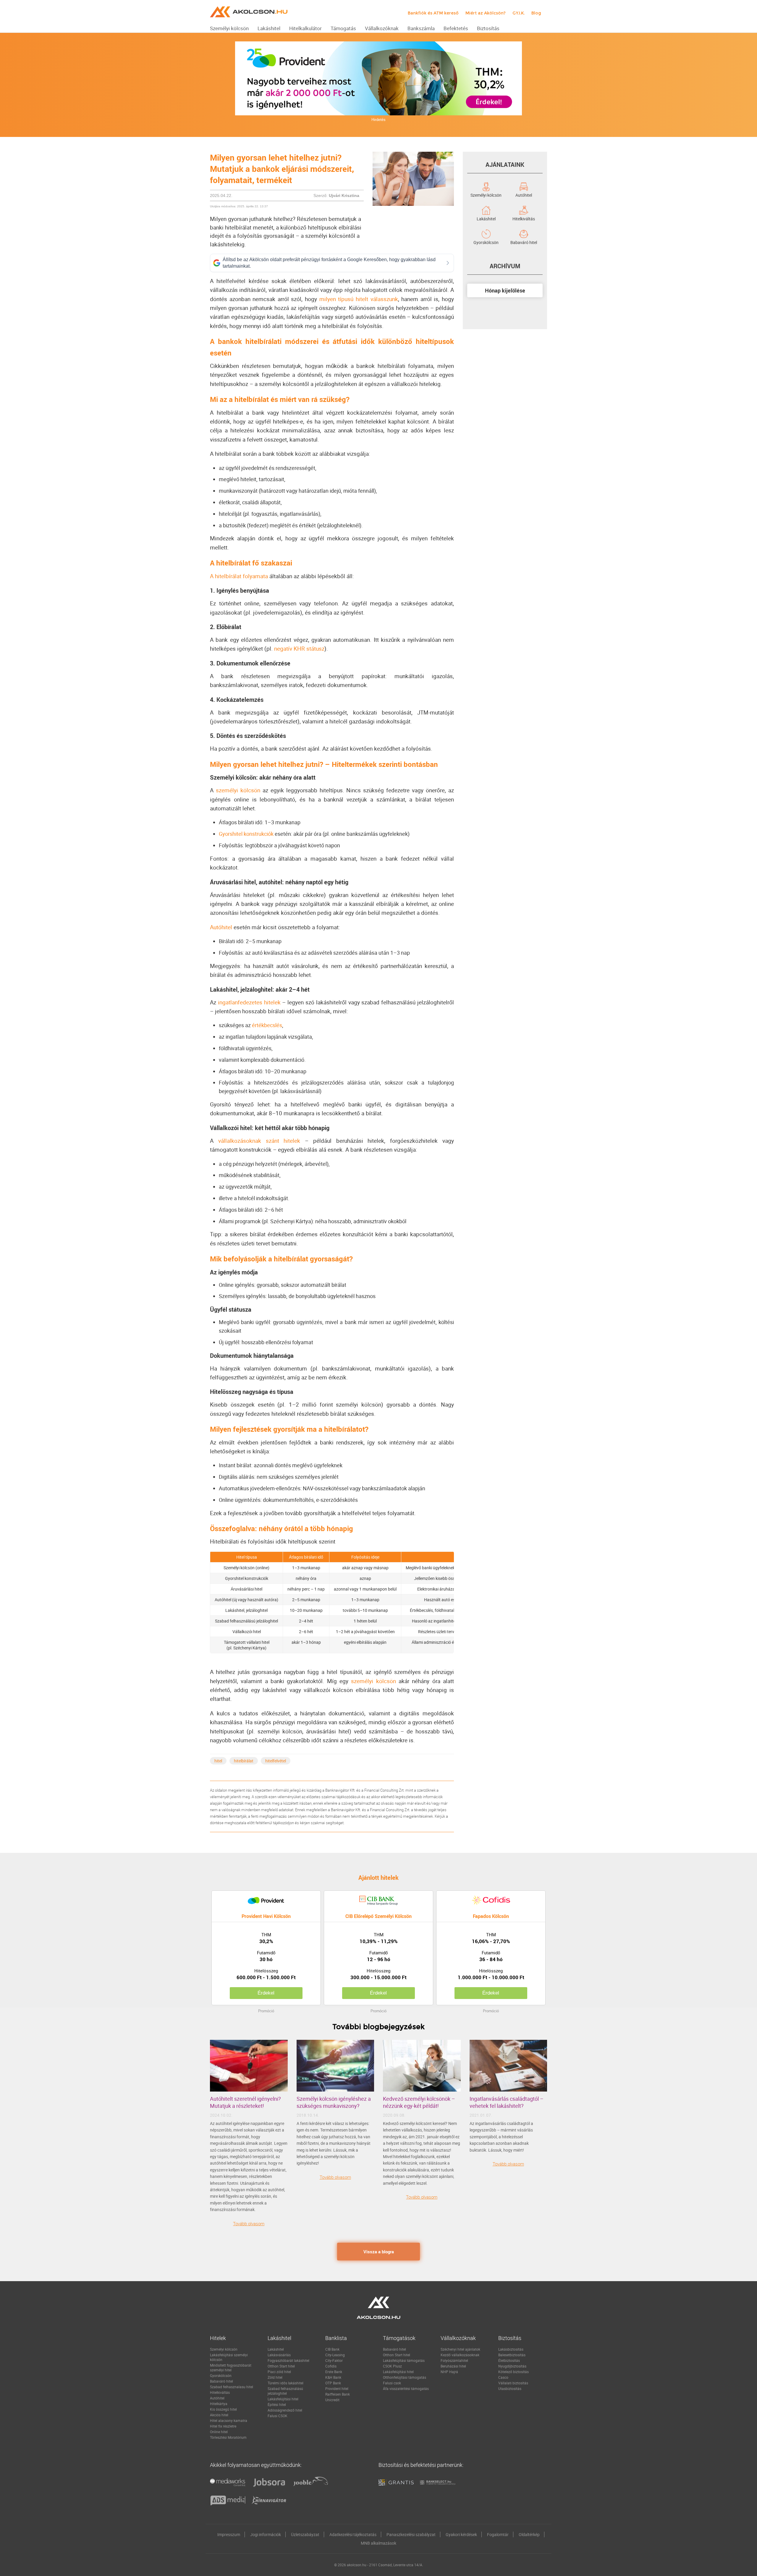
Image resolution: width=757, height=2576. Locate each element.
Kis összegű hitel (223, 2409)
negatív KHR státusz (299, 649)
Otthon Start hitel (281, 2366)
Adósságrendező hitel (285, 2410)
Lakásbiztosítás (511, 2349)
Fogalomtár (498, 2534)
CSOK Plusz (392, 2366)
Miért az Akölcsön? (486, 13)
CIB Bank (332, 2349)
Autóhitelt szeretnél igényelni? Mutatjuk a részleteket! (245, 2102)
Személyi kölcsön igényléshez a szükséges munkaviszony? (334, 2102)
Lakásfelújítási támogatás (404, 2360)
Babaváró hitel (524, 242)
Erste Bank (334, 2372)
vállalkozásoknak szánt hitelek (259, 1141)
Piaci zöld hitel (279, 2372)
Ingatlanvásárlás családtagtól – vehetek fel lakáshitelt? (507, 2102)
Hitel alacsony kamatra (229, 2420)
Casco (503, 2377)
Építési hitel (277, 2404)
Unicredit (332, 2400)
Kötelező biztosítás (513, 2372)
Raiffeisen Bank (338, 2394)
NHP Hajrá (449, 2372)
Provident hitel (337, 2388)
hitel (218, 1761)
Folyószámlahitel (454, 2360)
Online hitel (219, 2432)
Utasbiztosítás (510, 2388)
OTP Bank (333, 2383)
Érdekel (266, 1993)
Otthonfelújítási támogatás (405, 2377)
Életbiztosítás (509, 2360)
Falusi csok (392, 2383)
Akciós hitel (219, 2415)
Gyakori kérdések (461, 2534)
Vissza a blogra (379, 2252)
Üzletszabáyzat (305, 2534)
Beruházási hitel (453, 2366)
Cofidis (331, 2366)
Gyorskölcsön (486, 242)
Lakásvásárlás (279, 2355)
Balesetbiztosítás (512, 2355)
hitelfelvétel (276, 1761)
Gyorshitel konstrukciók (246, 834)
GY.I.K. (519, 13)
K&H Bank (333, 2377)
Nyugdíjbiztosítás (512, 2366)
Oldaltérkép (529, 2534)
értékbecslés (267, 1025)
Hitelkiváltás (524, 218)
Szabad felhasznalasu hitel (232, 2387)
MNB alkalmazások (378, 2543)
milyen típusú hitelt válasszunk (359, 299)
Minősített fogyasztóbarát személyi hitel (231, 2367)
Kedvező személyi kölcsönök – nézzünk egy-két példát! (419, 2102)
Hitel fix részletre (223, 2426)
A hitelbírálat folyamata (239, 576)
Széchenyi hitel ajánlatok (460, 2349)
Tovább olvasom (249, 2223)
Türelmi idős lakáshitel (286, 2383)
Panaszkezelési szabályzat (411, 2534)
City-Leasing (335, 2355)
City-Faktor (334, 2360)
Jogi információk (266, 2534)
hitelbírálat (244, 1761)
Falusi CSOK (278, 2416)
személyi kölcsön (238, 790)
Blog (536, 13)
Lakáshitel (486, 218)
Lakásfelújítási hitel (283, 2399)
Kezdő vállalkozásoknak (460, 2355)
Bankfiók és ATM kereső (433, 13)
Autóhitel (221, 927)
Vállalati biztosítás (513, 2383)
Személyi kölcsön (486, 195)
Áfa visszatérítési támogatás (406, 2388)
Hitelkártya (219, 2404)
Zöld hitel (275, 2377)
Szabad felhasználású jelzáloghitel (285, 2391)
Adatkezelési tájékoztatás (353, 2534)
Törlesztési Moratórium (228, 2437)
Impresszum (229, 2534)
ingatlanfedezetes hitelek (249, 1002)
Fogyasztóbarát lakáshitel (288, 2360)
